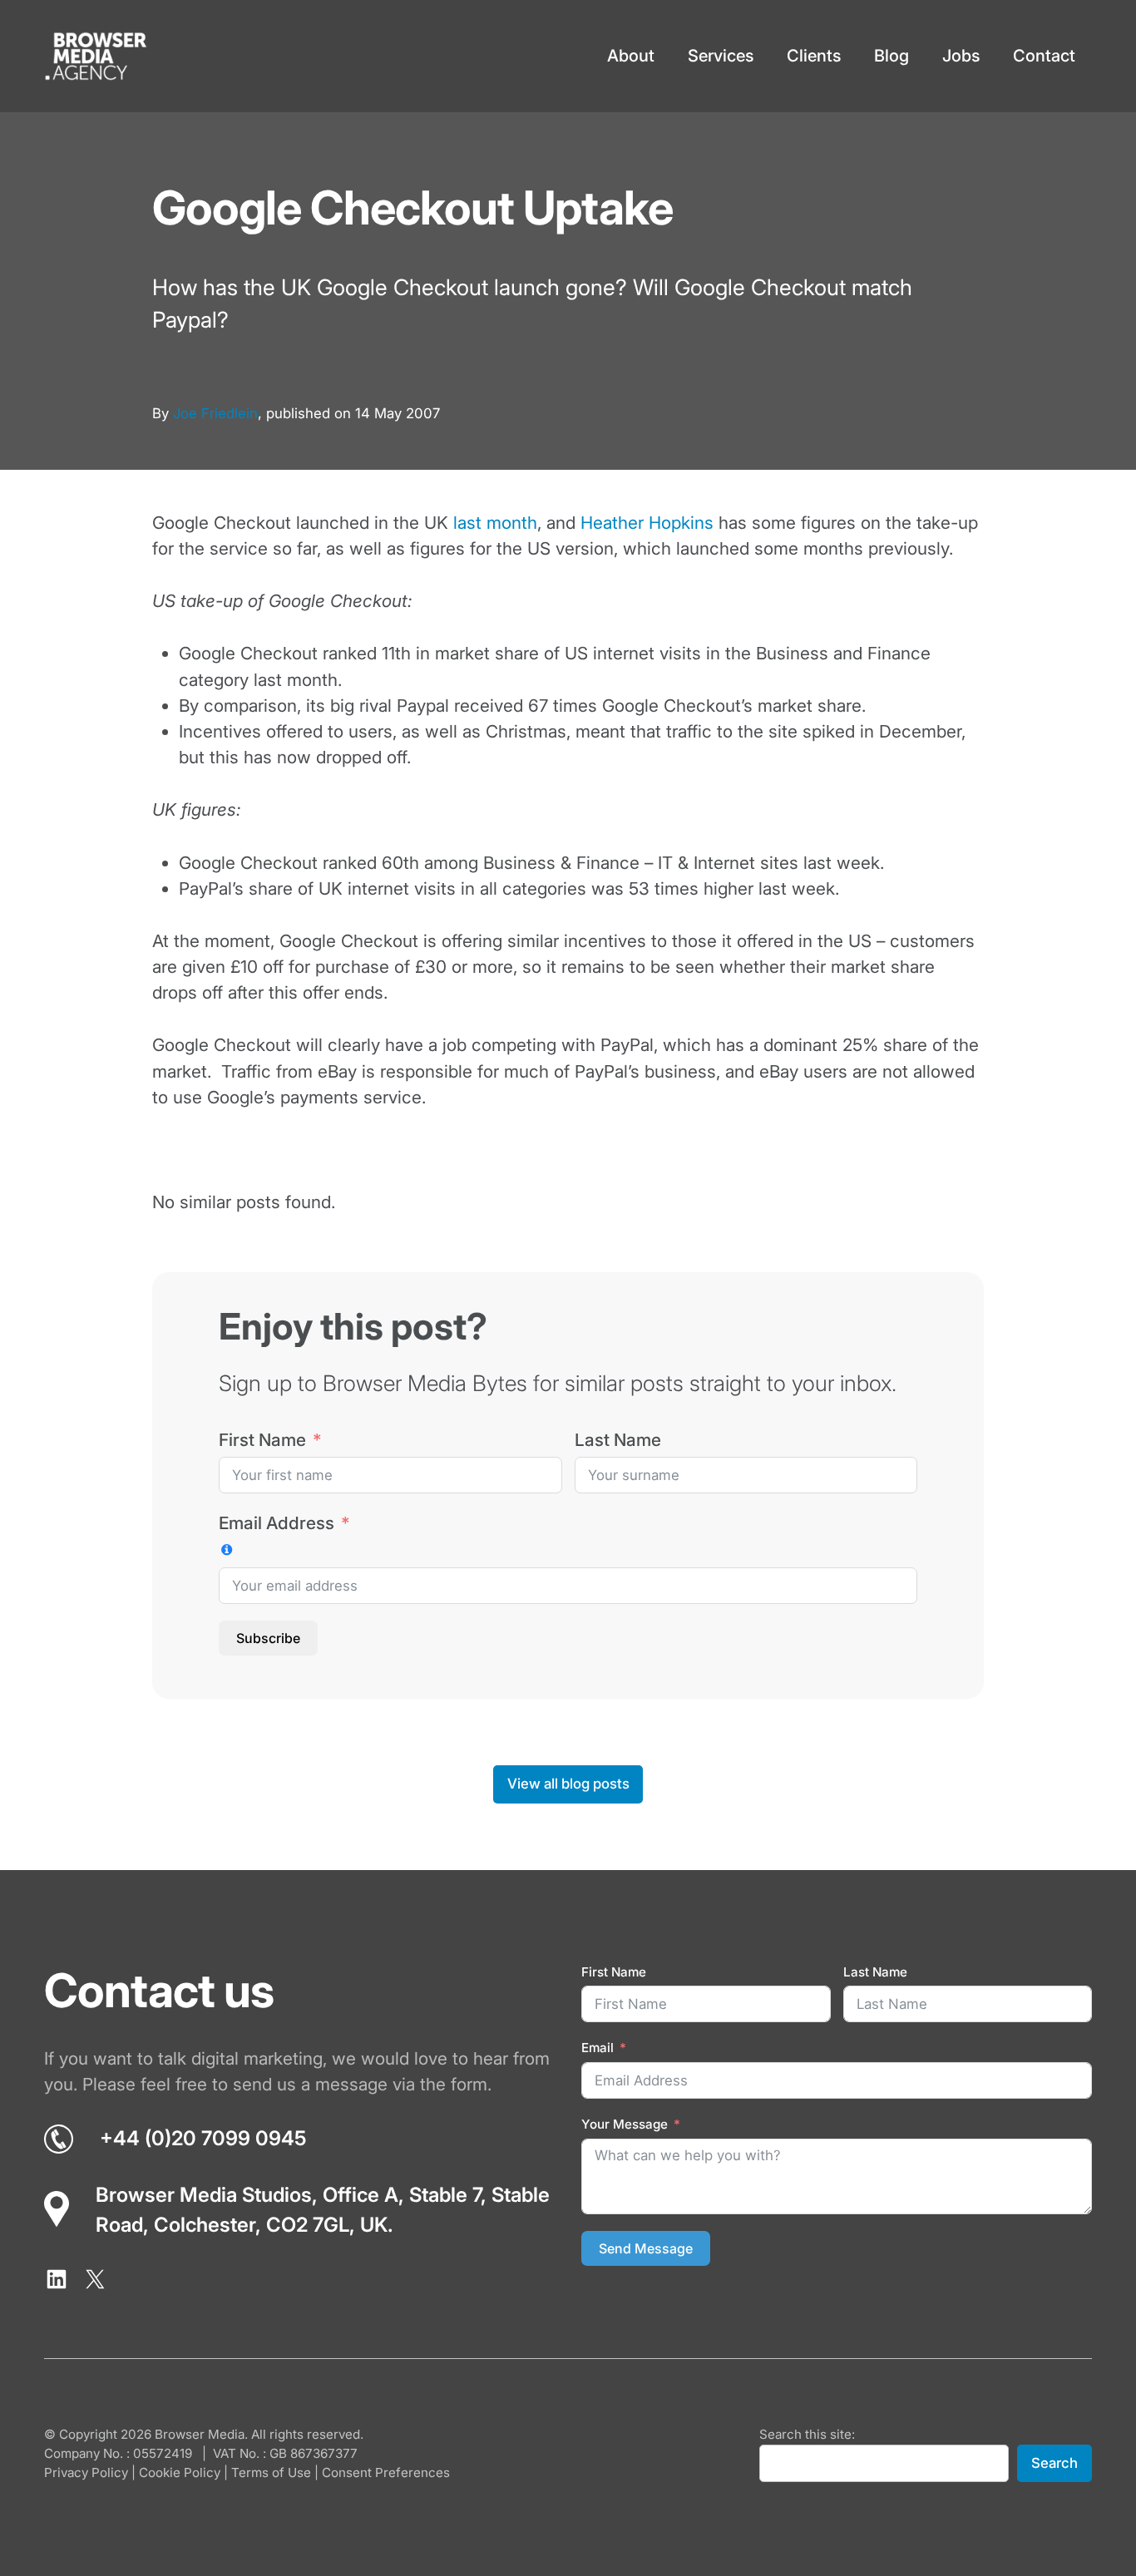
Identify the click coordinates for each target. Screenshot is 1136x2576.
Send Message (646, 2248)
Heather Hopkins (647, 523)
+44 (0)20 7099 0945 (203, 2138)
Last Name (618, 1440)
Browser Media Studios (204, 2195)
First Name (262, 1440)
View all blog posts (568, 1784)
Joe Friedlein (215, 413)
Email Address (277, 1523)
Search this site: (807, 2434)
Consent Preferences (386, 2472)
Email (598, 2048)
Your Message (625, 2124)
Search (1055, 2463)
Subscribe (268, 1638)
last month (495, 523)
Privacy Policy (86, 2472)
